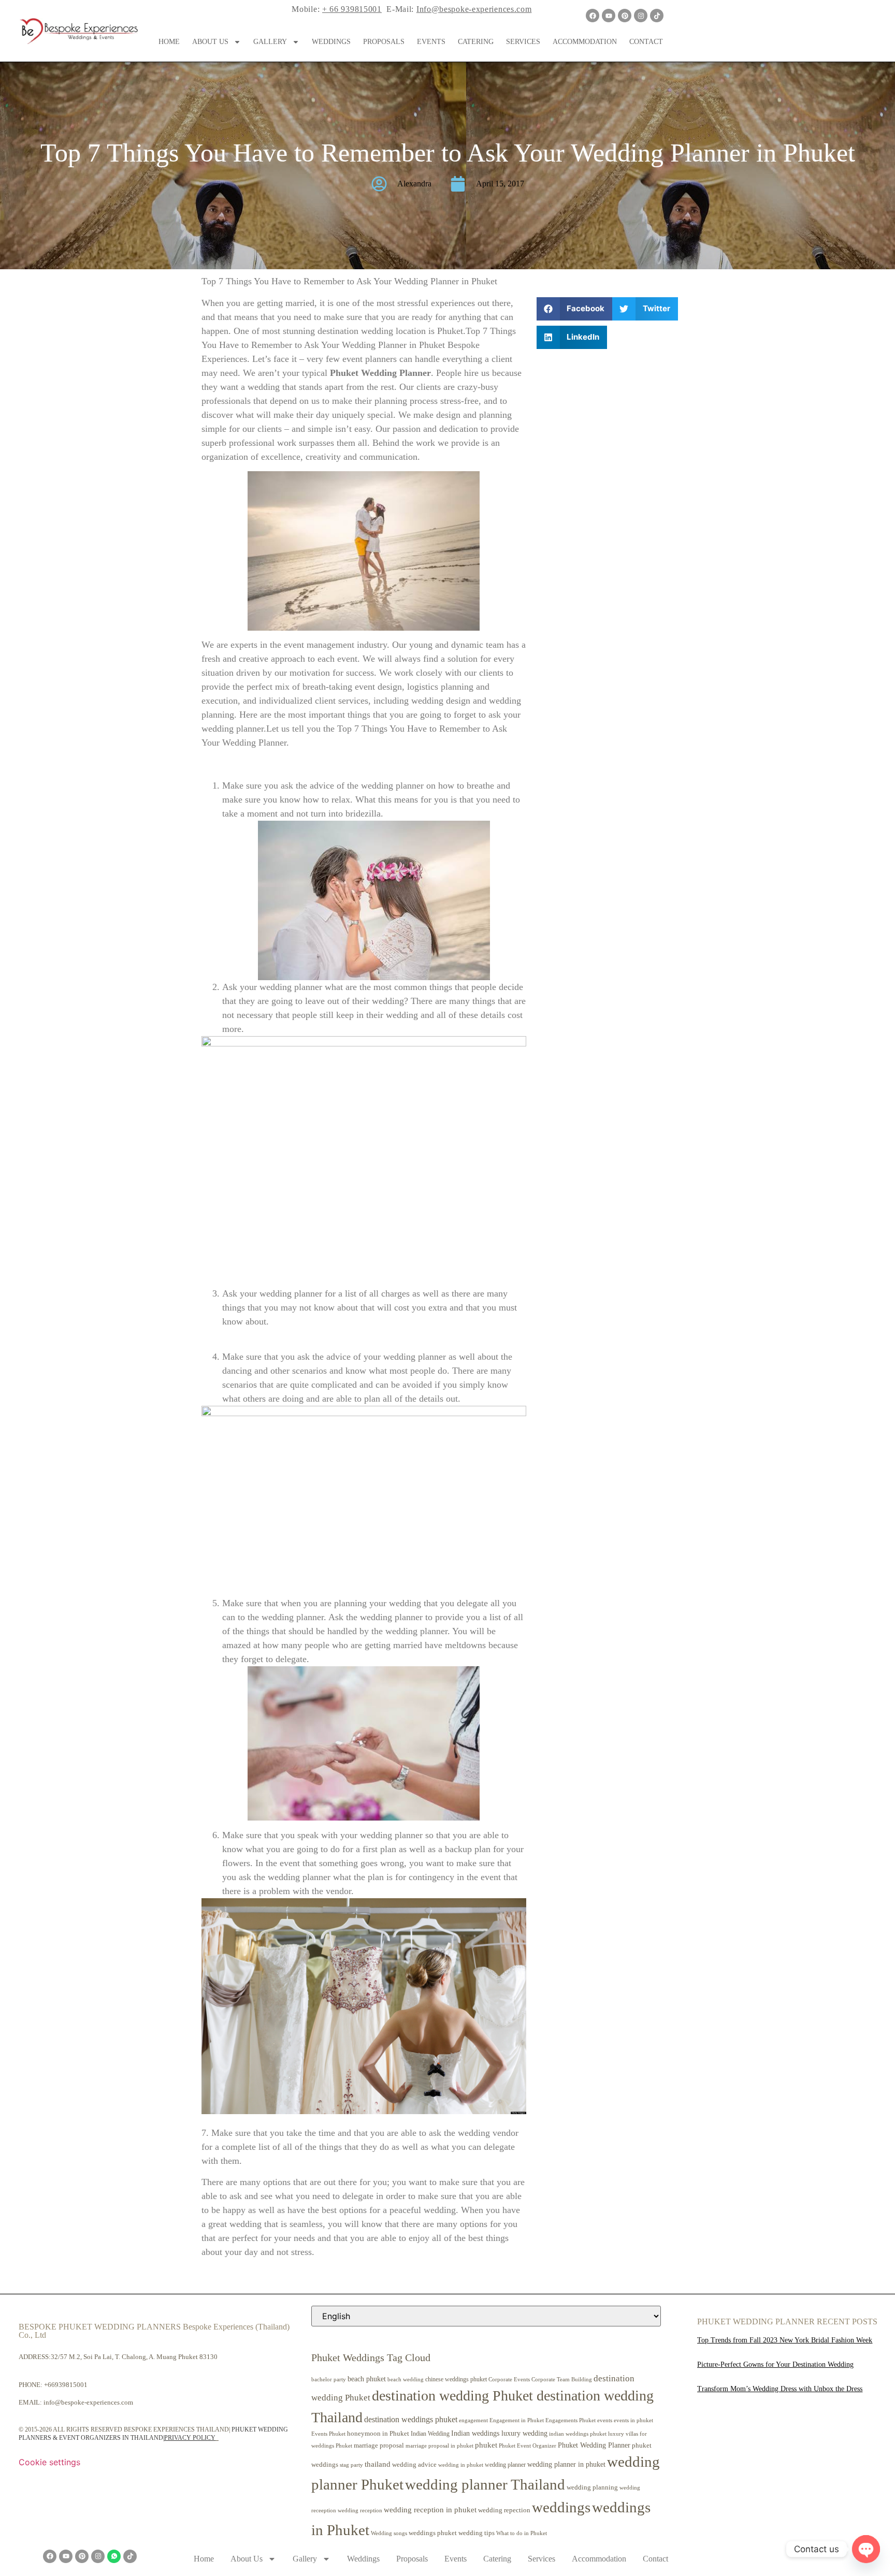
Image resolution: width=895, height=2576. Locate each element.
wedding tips (477, 2533)
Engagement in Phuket (517, 2420)
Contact (646, 42)
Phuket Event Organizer (528, 2446)
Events (431, 42)
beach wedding (406, 2379)
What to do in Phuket (522, 2533)
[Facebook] (593, 16)
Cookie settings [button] (49, 2462)
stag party (351, 2465)
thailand (378, 2464)
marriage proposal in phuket (439, 2446)
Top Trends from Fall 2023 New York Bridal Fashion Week (785, 2340)
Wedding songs (389, 2533)
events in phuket (633, 2420)
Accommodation (585, 42)
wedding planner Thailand (485, 2484)
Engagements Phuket (571, 2420)
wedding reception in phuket (430, 2510)
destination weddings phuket (411, 2419)
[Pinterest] (625, 16)
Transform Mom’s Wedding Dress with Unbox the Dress (780, 2389)
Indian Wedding (430, 2434)
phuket (486, 2445)
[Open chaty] (866, 2549)
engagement (473, 2420)
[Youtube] (609, 16)
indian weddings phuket (578, 2434)
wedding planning (592, 2487)
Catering (476, 42)
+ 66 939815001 (352, 9)
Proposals (384, 42)
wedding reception (360, 2510)
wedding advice (414, 2464)
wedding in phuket (461, 2465)
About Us (210, 42)
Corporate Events (509, 2379)
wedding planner (505, 2465)
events (605, 2420)
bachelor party (329, 2379)
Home (169, 42)
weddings (561, 2507)
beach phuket (367, 2379)
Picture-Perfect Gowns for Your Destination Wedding (775, 2364)
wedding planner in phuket (566, 2464)
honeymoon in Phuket (378, 2433)
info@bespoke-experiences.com (88, 2402)
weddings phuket (433, 2533)
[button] (575, 309)
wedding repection (504, 2510)
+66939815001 (66, 2385)
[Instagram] (641, 16)
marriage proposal (379, 2445)
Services (523, 42)
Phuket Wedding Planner (594, 2445)
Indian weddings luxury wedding (499, 2433)
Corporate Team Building (562, 2379)
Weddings (331, 42)
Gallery (270, 42)
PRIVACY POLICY (190, 2438)
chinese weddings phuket (456, 2379)
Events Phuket (328, 2434)
